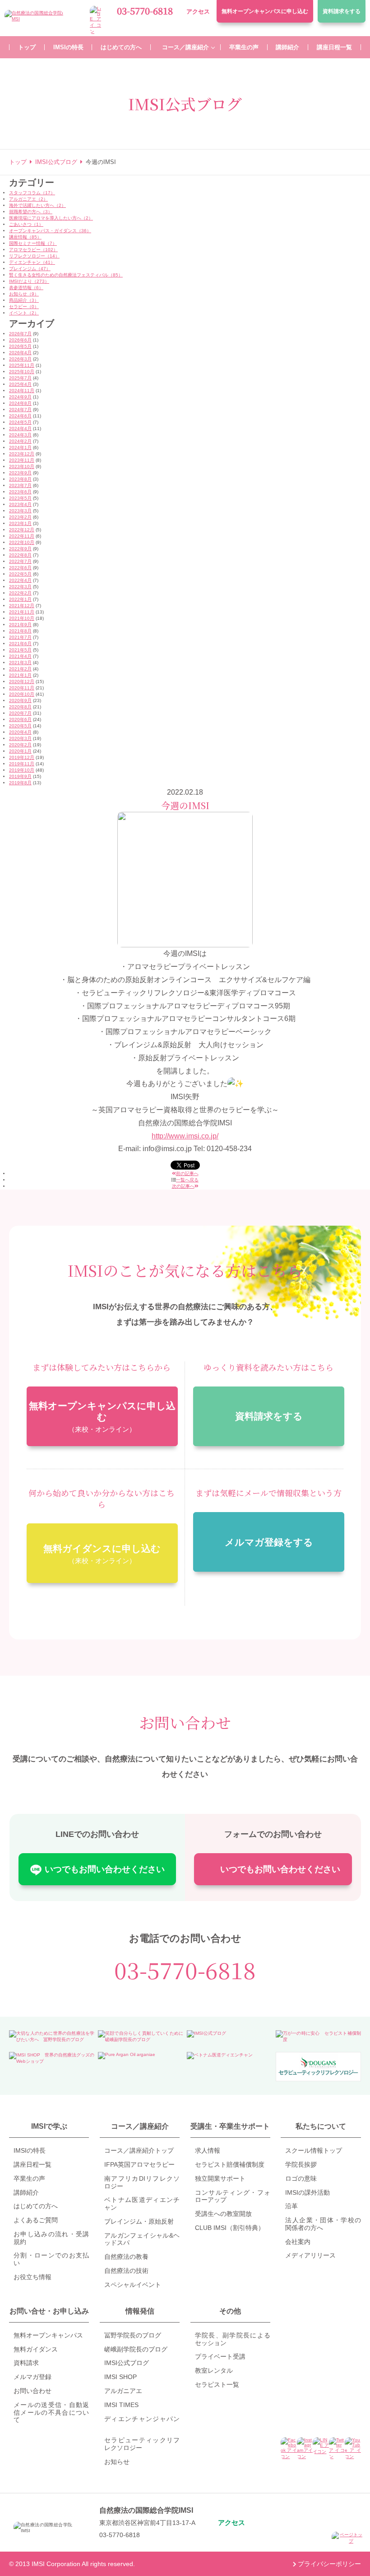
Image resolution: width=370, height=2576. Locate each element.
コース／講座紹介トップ (139, 2150)
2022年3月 (20, 587)
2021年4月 (20, 656)
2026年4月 (20, 353)
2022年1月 (20, 599)
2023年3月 (20, 511)
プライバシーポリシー (329, 2564)
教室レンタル (214, 2370)
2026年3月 (20, 359)
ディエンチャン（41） (32, 262)
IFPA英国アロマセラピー (139, 2164)
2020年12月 (22, 681)
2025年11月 (22, 365)
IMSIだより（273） (29, 281)
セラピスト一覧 (217, 2384)
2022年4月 (20, 580)
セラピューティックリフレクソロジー (142, 2444)
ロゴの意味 (301, 2178)
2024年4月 (20, 429)
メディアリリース (310, 2255)
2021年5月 (20, 650)
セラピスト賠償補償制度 (230, 2164)
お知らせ (117, 2462)
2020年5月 (20, 726)
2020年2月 (20, 745)
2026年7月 (20, 334)
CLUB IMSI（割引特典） (230, 2228)
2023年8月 (20, 479)
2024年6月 (20, 416)
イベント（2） (24, 313)
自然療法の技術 (126, 2271)
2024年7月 (20, 410)
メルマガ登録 (32, 2377)
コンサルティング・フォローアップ (233, 2196)
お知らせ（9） (24, 294)
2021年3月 (20, 663)
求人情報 (208, 2150)
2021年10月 (22, 618)
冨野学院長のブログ (133, 2335)
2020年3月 (20, 738)
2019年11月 (22, 764)
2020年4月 (20, 732)
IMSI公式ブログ (127, 2363)
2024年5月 (20, 422)
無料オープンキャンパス (265, 11)
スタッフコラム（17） (32, 193)
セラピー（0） (24, 307)
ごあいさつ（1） (26, 224)
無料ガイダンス (36, 2349)
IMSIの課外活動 (308, 2192)
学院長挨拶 (301, 2164)
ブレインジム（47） (30, 269)
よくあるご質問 (36, 2220)
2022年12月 (22, 530)
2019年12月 (22, 757)
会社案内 (298, 2242)
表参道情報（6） (26, 288)
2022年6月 (20, 568)
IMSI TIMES (121, 2405)
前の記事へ (187, 1173)
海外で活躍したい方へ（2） (37, 205)
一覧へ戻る (187, 1180)
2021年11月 (22, 612)
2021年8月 (20, 631)
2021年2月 (20, 669)
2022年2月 (20, 593)
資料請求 (342, 11)
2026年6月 (20, 340)
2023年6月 (20, 492)
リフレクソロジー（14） (34, 256)
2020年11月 (22, 688)
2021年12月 (22, 606)
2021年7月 (20, 637)
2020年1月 (20, 751)
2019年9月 (20, 776)
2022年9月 (20, 549)
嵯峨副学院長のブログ (136, 2349)
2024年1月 (20, 447)
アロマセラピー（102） (33, 250)
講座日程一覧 (32, 2164)
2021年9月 (20, 625)
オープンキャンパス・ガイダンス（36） (50, 231)
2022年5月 (20, 574)
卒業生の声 (29, 2178)
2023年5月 (20, 498)
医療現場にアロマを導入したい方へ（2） (51, 218)
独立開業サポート (220, 2178)
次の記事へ (183, 1186)
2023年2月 (20, 517)
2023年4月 (20, 504)
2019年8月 (20, 783)
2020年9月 (20, 700)
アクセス (198, 12)
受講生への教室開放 (223, 2214)
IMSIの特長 (30, 2150)
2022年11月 (22, 536)
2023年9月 (20, 473)
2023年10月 (22, 466)
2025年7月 (20, 378)
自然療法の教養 (126, 2257)
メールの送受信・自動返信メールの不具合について (51, 2412)
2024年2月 (20, 441)
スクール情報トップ (314, 2150)
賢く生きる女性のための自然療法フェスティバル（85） (66, 275)
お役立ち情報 (32, 2277)
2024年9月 (20, 397)
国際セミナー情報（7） (33, 243)
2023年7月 (20, 485)
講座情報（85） (25, 237)
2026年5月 (20, 346)
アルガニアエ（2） (28, 199)
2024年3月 (20, 435)
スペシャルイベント (133, 2285)
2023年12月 (22, 454)
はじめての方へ (36, 2206)
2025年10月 (22, 372)
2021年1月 (20, 675)
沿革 (291, 2206)
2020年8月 (20, 707)
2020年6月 (20, 719)
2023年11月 (22, 460)
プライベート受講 (220, 2356)
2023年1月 (20, 523)
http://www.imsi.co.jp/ (185, 1136)
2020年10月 (22, 694)
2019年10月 (22, 770)
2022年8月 (20, 555)
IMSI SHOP (120, 2377)
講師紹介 (26, 2192)
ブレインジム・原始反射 (139, 2221)
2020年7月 (20, 713)
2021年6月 (20, 644)
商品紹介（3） (24, 300)
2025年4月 (20, 384)
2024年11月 (22, 391)
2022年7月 (20, 561)
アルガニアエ (123, 2391)
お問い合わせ (32, 2391)
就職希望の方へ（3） (31, 212)
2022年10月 (22, 542)
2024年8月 (20, 403)
